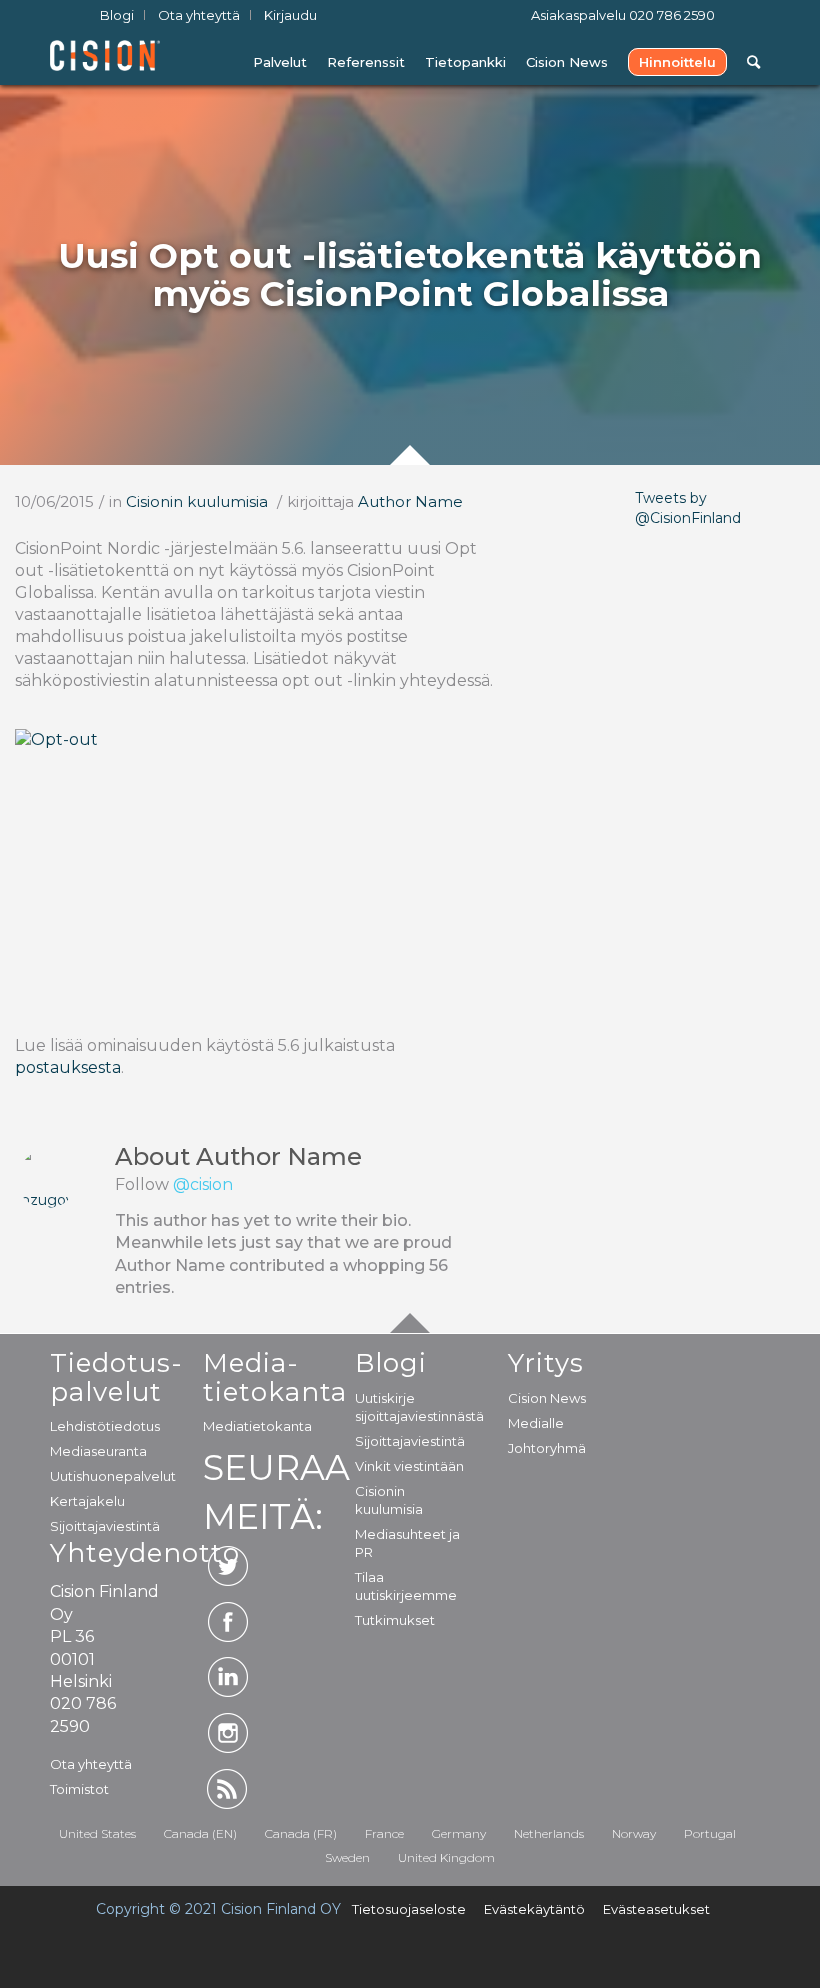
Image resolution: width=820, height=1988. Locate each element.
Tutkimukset (395, 1620)
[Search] (753, 62)
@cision (203, 1184)
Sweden (347, 1857)
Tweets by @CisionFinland (688, 508)
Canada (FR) (301, 1833)
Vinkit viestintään (409, 1466)
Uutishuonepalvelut (104, 1476)
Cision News (547, 1398)
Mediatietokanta (257, 1426)
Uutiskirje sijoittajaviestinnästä (409, 1407)
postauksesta (68, 1067)
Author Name (410, 501)
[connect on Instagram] (228, 1733)
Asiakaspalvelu (623, 15)
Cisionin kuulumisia (197, 501)
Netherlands (549, 1833)
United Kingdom (446, 1857)
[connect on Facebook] (228, 1622)
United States (97, 1833)
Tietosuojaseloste (409, 1909)
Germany (459, 1833)
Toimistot (79, 1789)
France (384, 1833)
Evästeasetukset (656, 1909)
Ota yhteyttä (91, 1764)
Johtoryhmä (547, 1448)
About (238, 1156)
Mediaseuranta (98, 1451)
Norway (634, 1833)
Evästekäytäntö (534, 1909)
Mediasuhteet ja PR (407, 1543)
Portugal (710, 1833)
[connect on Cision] (228, 1789)
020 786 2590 (672, 15)
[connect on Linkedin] (228, 1677)
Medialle (536, 1423)
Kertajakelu (87, 1501)
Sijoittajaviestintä (104, 1526)
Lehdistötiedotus (104, 1426)
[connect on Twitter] (228, 1566)
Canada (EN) (200, 1833)
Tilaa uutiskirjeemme (406, 1586)
